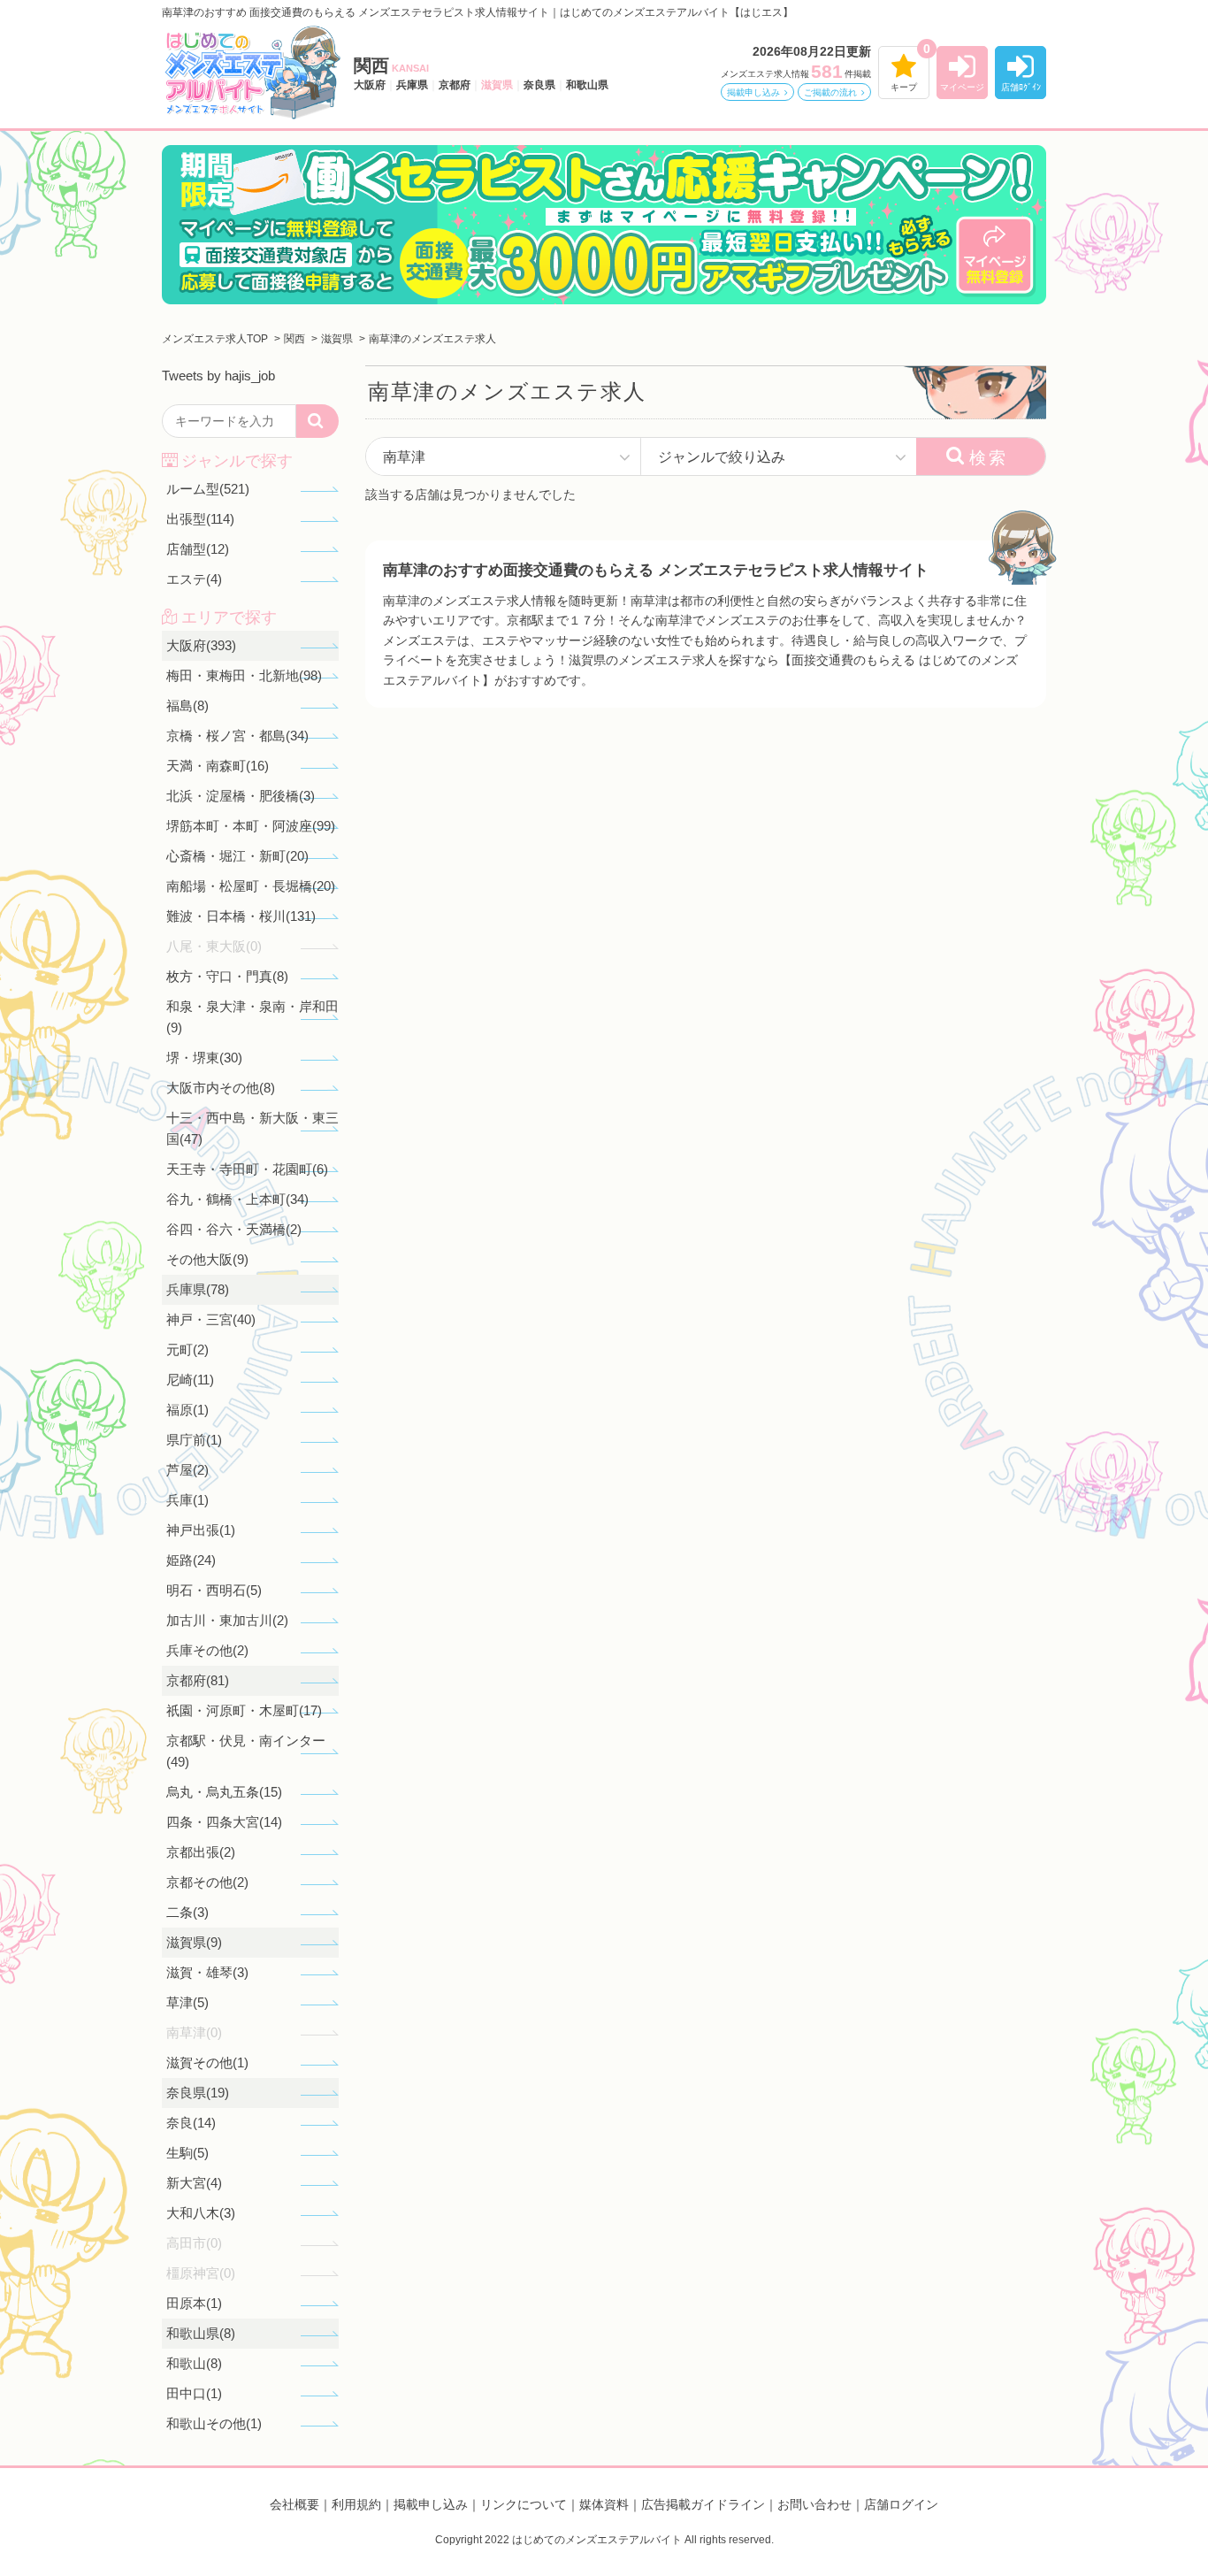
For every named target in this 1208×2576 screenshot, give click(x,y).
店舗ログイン (901, 2504)
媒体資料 (604, 2504)
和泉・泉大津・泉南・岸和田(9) (252, 1017)
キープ (904, 87)
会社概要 (294, 2504)
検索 (989, 458)
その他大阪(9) (207, 1259)
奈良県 (539, 85)
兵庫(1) (187, 1500)
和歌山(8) (194, 2363)
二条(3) (187, 1912)
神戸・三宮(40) (211, 1319)
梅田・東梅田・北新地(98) (244, 675)
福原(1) (187, 1410)
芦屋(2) (187, 1470)
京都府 (455, 85)
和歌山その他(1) (214, 2423)
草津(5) (187, 2002)
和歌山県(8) (201, 2333)
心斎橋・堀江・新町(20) (237, 856)
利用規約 (356, 2504)
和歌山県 (587, 85)
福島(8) (187, 705)
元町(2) (187, 1349)
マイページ (962, 87)
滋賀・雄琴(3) (207, 1972)
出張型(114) (200, 519)
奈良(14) (191, 2123)
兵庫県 (412, 85)
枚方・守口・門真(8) (227, 976)
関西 (391, 65)
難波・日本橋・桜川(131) (241, 916)
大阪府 (370, 85)
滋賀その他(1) (207, 2062)
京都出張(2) (201, 1852)
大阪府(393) (201, 645)
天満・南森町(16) (218, 766)
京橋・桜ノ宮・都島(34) (237, 736)
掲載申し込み (753, 92)
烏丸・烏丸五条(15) (224, 1792)
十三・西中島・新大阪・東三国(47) (252, 1128)
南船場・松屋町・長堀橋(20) (251, 886)
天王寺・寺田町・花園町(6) (247, 1169)
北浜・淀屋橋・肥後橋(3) (241, 796)
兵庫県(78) (198, 1289)
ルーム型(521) (208, 489)
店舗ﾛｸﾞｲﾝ (1021, 87)
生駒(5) (187, 2153)
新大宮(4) (194, 2183)
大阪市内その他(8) (221, 1088)
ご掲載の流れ (830, 92)
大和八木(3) (201, 2213)
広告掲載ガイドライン (703, 2504)
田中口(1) (194, 2393)
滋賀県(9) (194, 1942)
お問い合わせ (814, 2504)
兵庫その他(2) (207, 1650)
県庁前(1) (194, 1440)
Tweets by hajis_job (218, 376)
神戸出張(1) (201, 1530)
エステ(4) (194, 579)
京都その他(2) (207, 1882)
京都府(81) (198, 1680)
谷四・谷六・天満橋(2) (234, 1229)
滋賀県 (497, 85)
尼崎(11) (190, 1380)
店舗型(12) (198, 549)
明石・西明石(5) (214, 1590)
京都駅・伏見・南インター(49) (246, 1751)
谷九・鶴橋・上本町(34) (237, 1199)
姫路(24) (191, 1560)
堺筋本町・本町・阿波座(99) (251, 826)
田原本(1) (194, 2303)
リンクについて (524, 2504)
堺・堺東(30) (204, 1058)
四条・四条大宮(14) (224, 1822)
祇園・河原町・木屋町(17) (244, 1710)
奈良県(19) (198, 2093)
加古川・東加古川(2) (227, 1620)
